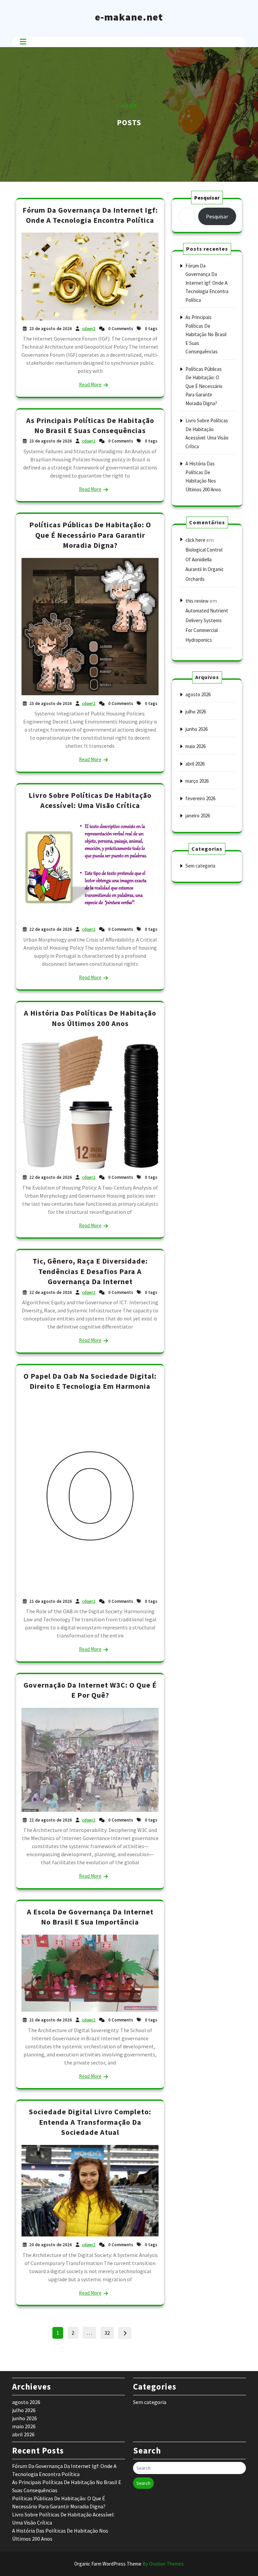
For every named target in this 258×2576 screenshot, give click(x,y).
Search (143, 2483)
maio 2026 (196, 746)
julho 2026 (196, 712)
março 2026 (197, 781)
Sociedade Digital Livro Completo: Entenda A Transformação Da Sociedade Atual (90, 2122)
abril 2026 (195, 764)
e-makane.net (129, 17)
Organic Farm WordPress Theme (129, 2564)
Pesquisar (207, 198)
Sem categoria (200, 866)
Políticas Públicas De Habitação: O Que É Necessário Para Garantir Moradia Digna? (90, 535)
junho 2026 (197, 729)
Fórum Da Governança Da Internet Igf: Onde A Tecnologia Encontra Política (207, 283)
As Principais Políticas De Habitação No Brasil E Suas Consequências (206, 334)
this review (197, 601)
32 (109, 2332)
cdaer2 (89, 329)
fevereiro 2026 (200, 798)
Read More (90, 384)
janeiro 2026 (198, 816)
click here (195, 540)
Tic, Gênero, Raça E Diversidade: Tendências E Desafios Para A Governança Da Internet (90, 1271)
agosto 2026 (198, 694)
